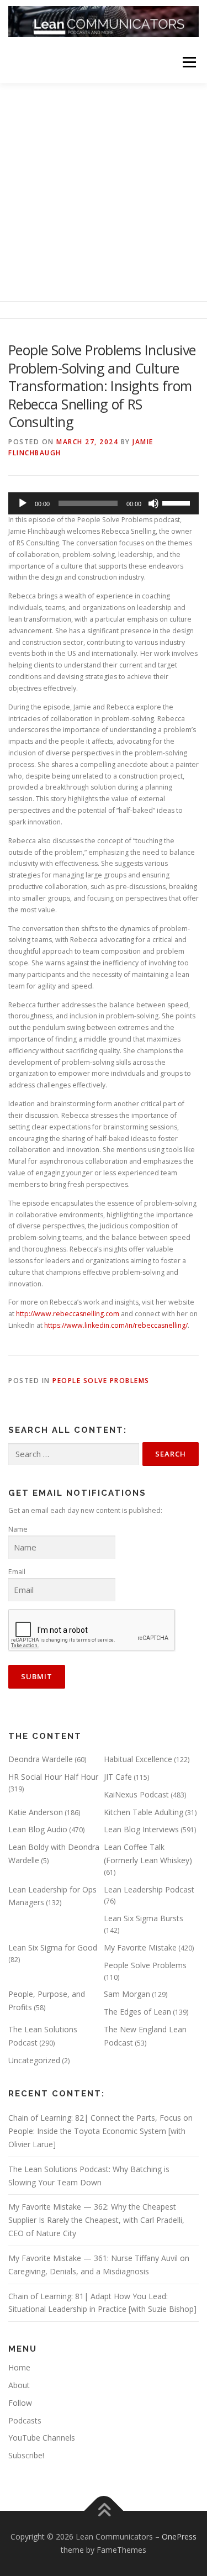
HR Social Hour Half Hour (53, 1777)
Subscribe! (26, 2455)
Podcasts (25, 2420)
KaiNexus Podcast (136, 1794)
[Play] (23, 503)
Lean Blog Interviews (141, 1829)
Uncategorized (34, 2060)
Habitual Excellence (138, 1759)
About (19, 2385)
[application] (104, 503)
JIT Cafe (118, 1777)
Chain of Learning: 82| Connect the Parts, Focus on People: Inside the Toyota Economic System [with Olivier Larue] (100, 2131)
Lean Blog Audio (38, 1829)
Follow (20, 2403)
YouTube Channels (42, 2438)
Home (19, 2367)
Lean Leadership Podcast (149, 1889)
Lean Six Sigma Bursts (144, 1918)
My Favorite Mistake (140, 1947)
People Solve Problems (101, 1381)
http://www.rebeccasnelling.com (68, 1314)
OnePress (179, 2536)
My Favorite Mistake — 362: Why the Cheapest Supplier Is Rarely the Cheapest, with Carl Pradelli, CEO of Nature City (96, 2220)
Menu (189, 62)
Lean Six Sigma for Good (53, 1947)
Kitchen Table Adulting (144, 1812)
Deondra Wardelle (41, 1759)
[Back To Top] (104, 2511)
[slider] (178, 502)
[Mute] (153, 503)
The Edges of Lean (137, 2012)
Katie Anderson (36, 1812)
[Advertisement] (104, 192)
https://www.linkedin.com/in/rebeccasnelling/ (116, 1325)
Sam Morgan (127, 1994)
